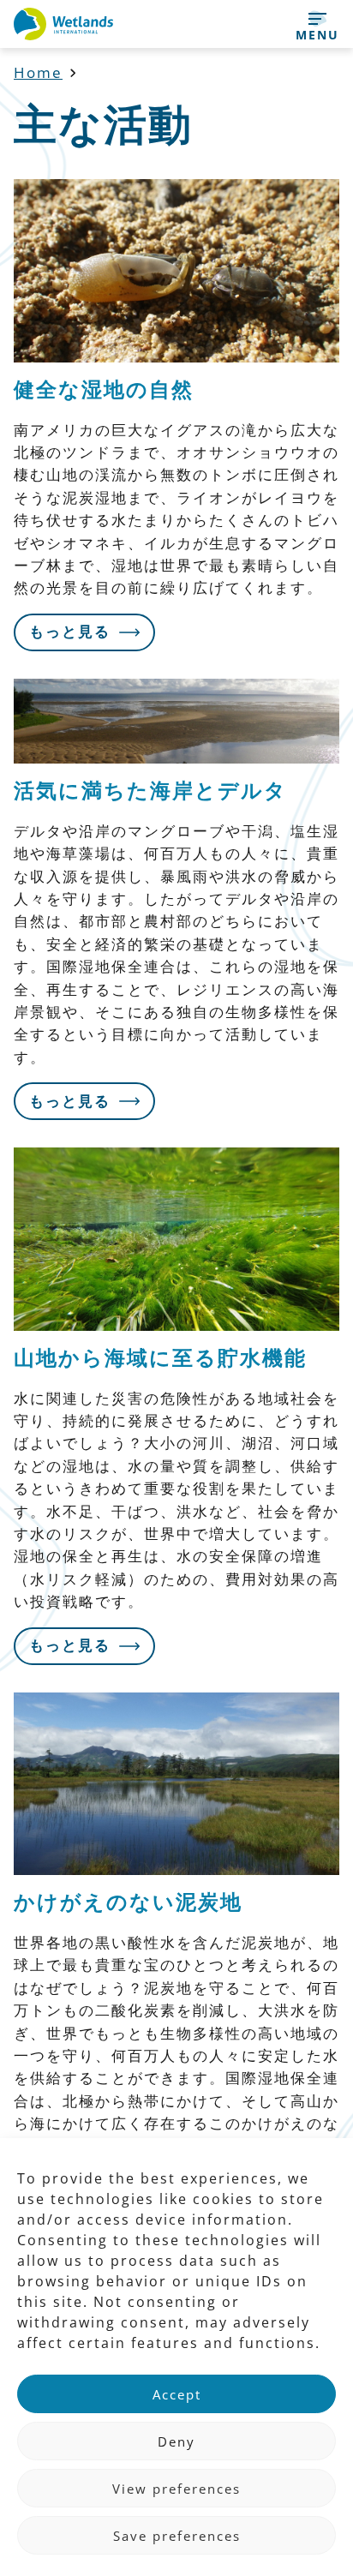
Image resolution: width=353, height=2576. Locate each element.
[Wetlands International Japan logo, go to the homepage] (63, 24)
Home (38, 72)
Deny (176, 2441)
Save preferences (177, 2536)
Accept (177, 2394)
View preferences (176, 2489)
